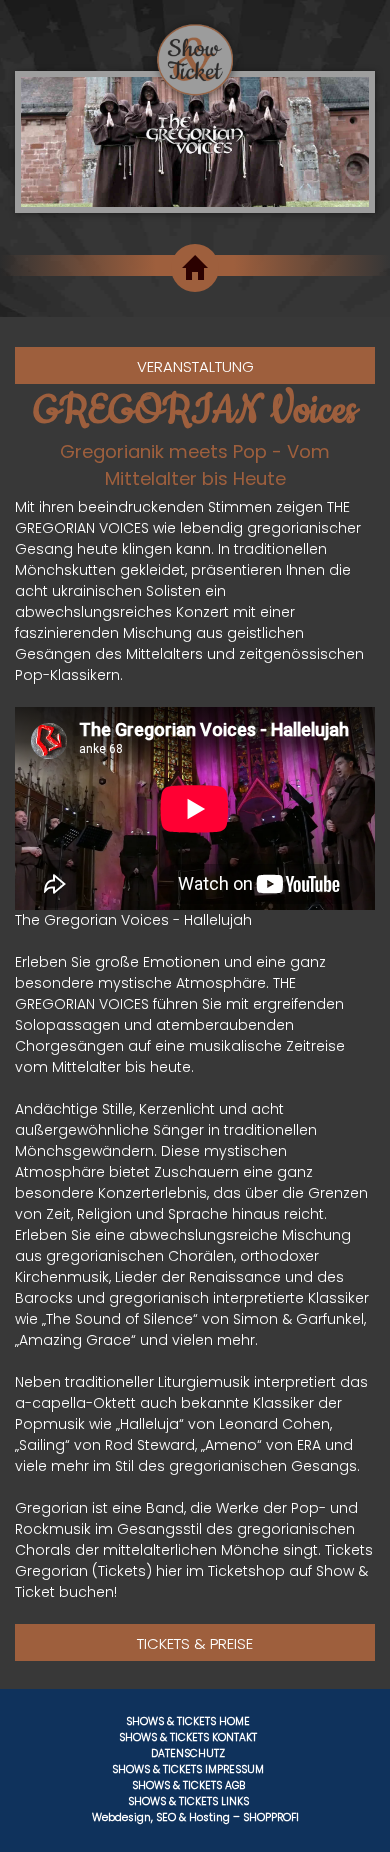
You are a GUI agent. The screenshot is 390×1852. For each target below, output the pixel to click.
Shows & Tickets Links (188, 1801)
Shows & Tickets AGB (188, 1785)
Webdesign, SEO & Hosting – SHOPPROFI (195, 1817)
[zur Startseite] (194, 48)
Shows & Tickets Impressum (188, 1769)
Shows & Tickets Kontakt (188, 1737)
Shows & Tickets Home (188, 1721)
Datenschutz (188, 1753)
